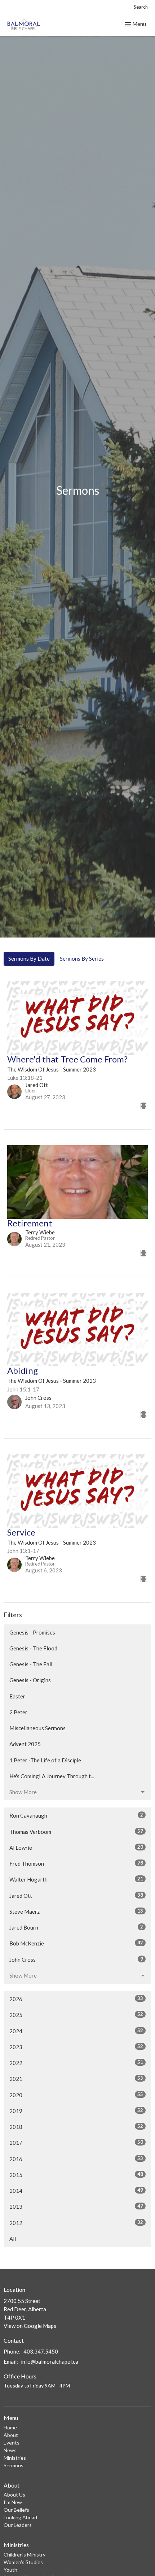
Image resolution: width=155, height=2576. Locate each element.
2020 (76, 2095)
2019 (76, 2111)
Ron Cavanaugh (76, 1815)
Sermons (14, 2465)
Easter (17, 1696)
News (10, 2450)
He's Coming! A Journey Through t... (52, 1776)
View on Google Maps (30, 2326)
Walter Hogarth (76, 1879)
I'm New (13, 2502)
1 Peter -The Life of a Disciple (45, 1760)
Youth (10, 2570)
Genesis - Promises (32, 1632)
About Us (14, 2495)
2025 (76, 2015)
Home (10, 2427)
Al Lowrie (76, 1847)
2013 (76, 2206)
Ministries (15, 2458)
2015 (76, 2175)
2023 (76, 2047)
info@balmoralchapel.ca (50, 2361)
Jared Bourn (76, 1927)
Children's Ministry (25, 2555)
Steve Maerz (76, 1911)
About (11, 2435)
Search (141, 7)
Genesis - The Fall (31, 1664)
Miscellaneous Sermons (37, 1728)
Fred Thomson (76, 1863)
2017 (76, 2142)
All (13, 2239)
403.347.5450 (41, 2351)
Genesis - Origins (30, 1680)
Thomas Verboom (76, 1832)
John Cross (76, 1959)
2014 (76, 2190)
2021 (76, 2079)
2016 (76, 2159)
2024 (76, 2031)
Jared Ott (76, 1895)
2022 (76, 2063)
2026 (76, 1999)
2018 (76, 2127)
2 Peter (18, 1712)
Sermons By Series (82, 958)
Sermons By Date (29, 958)
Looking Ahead (20, 2517)
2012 (76, 2223)
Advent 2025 (25, 1744)
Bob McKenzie (76, 1943)
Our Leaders (18, 2525)
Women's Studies (23, 2562)
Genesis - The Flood (33, 1648)
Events (12, 2443)
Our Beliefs (16, 2510)
